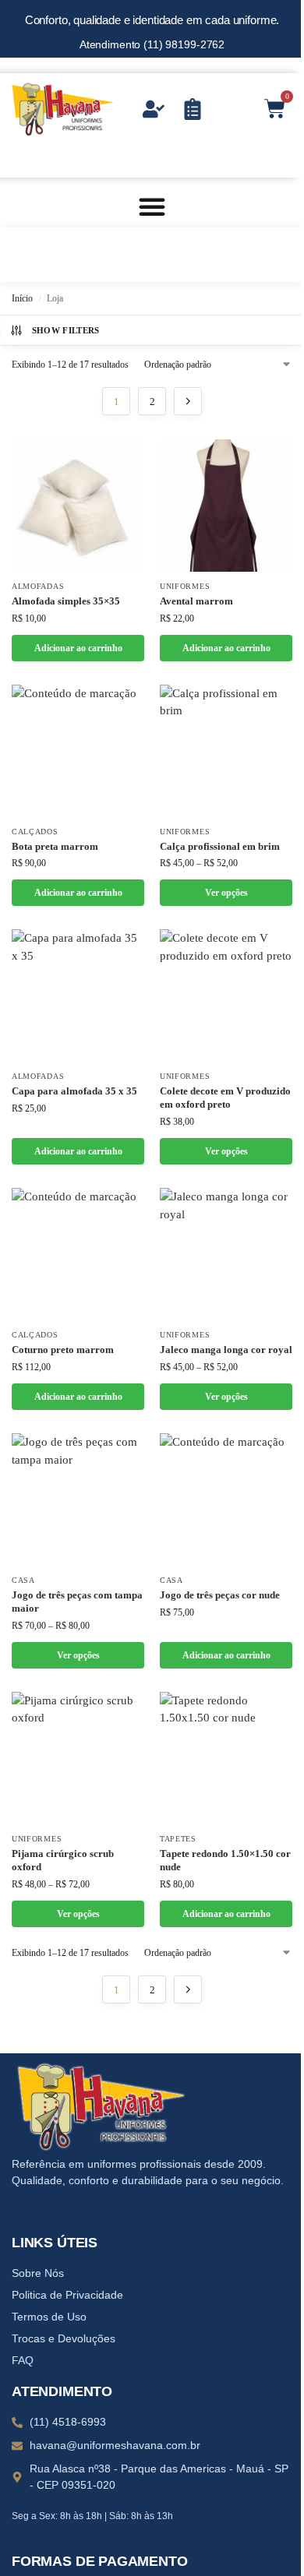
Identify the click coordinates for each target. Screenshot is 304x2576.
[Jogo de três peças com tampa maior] (78, 1499)
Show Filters (66, 330)
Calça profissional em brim (220, 846)
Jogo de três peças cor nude (220, 1595)
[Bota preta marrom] (78, 751)
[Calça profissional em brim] (226, 751)
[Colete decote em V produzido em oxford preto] (226, 996)
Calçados (35, 832)
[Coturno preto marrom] (78, 1254)
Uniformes (185, 586)
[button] (152, 206)
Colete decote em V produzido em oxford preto (225, 1098)
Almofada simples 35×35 (66, 601)
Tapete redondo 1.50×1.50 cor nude (225, 1860)
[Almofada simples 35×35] (78, 506)
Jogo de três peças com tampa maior (77, 1602)
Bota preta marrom (55, 846)
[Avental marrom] (226, 506)
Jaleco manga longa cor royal (226, 1350)
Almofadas (38, 586)
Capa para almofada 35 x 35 (74, 1091)
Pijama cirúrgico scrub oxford (63, 1860)
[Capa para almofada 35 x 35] (78, 996)
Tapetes (178, 1839)
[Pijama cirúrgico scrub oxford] (78, 1758)
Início (22, 298)
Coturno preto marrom (63, 1350)
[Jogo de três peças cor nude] (226, 1499)
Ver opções (226, 893)
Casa (23, 1580)
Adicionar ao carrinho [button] (78, 648)
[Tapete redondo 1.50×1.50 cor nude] (226, 1758)
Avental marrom (196, 601)
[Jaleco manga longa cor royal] (226, 1254)
